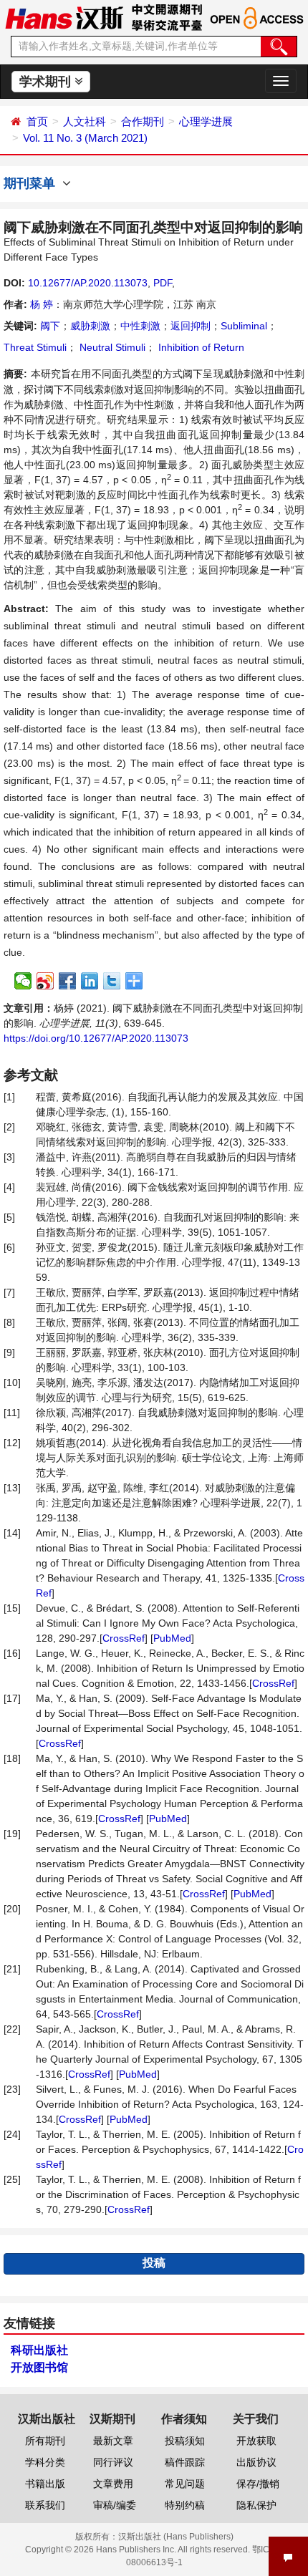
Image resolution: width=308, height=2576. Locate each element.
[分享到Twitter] (112, 981)
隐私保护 (256, 2505)
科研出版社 (39, 2350)
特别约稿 (185, 2505)
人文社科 (85, 121)
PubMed (172, 1638)
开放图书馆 (39, 2367)
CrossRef (124, 1638)
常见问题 (185, 2484)
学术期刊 (47, 82)
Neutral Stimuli (111, 347)
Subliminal (244, 326)
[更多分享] (134, 981)
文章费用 (113, 2484)
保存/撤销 (258, 2484)
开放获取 (256, 2441)
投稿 (154, 2263)
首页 (37, 121)
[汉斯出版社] (64, 17)
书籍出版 (45, 2484)
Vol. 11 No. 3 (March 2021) (85, 138)
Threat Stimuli (35, 347)
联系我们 (45, 2505)
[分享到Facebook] (68, 981)
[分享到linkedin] (90, 981)
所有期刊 (45, 2441)
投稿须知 (185, 2441)
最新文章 (113, 2441)
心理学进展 (206, 121)
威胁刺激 (90, 326)
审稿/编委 (115, 2505)
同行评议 (113, 2462)
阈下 (50, 326)
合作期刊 (143, 121)
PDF (163, 283)
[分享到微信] (23, 981)
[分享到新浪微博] (45, 981)
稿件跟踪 (185, 2462)
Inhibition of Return (200, 347)
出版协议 (256, 2462)
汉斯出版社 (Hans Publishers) (176, 2537)
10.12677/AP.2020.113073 (88, 283)
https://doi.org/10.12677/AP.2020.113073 (96, 1038)
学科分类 (45, 2462)
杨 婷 (42, 304)
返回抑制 (191, 326)
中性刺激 (140, 326)
